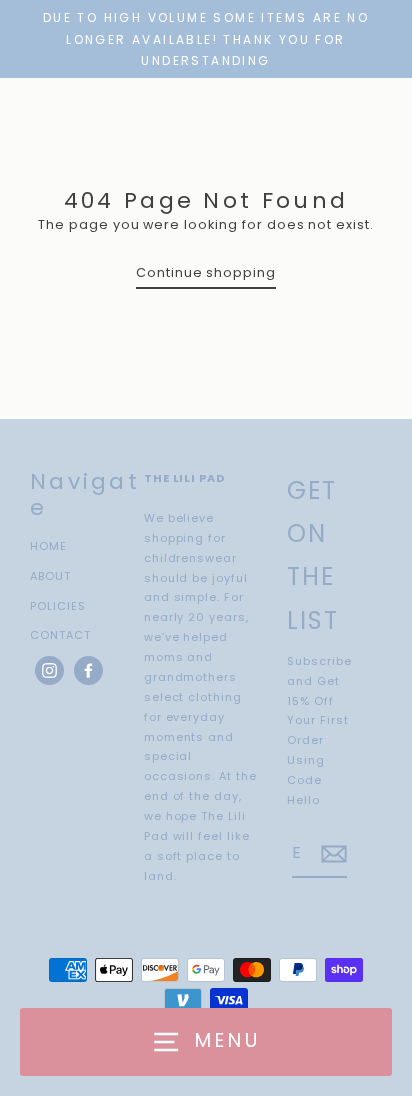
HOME (48, 546)
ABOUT (50, 576)
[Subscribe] (331, 854)
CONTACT (60, 635)
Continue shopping (206, 272)
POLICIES (58, 606)
